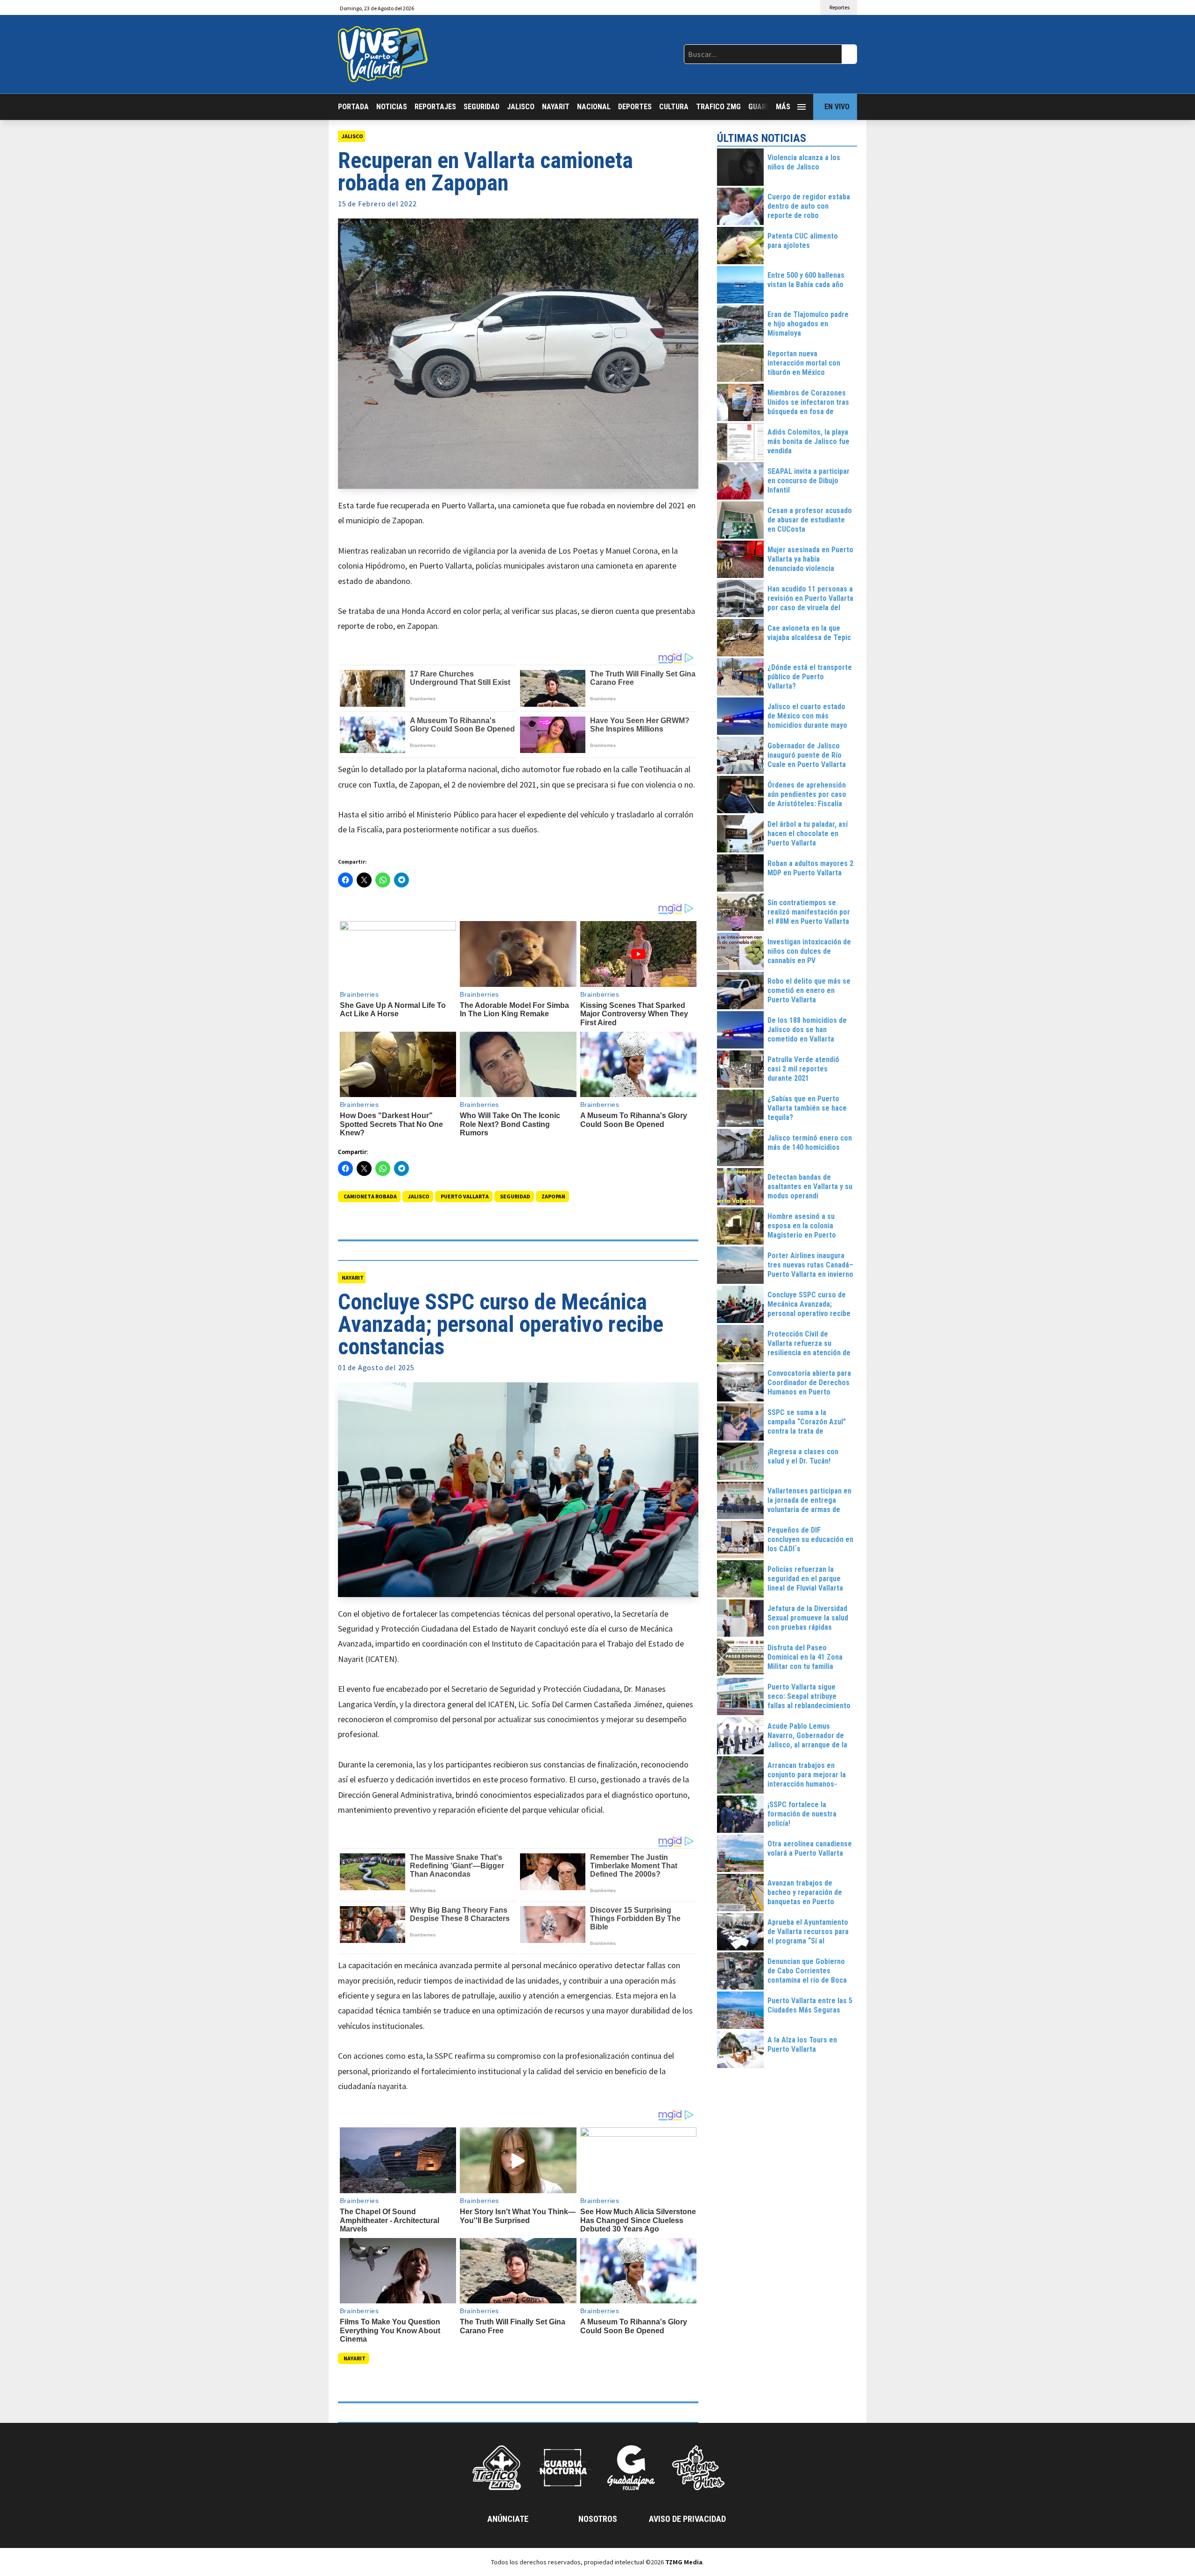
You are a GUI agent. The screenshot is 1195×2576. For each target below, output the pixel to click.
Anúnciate (508, 2519)
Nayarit (556, 107)
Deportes (635, 107)
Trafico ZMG (718, 107)
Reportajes (435, 107)
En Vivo (837, 107)
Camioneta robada (370, 1196)
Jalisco (521, 107)
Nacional (594, 107)
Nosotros (598, 2519)
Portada (353, 107)
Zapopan (553, 1196)
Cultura (674, 107)
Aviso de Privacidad (687, 2519)
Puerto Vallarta (465, 1196)
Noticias (392, 107)
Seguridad (482, 107)
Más (783, 107)
